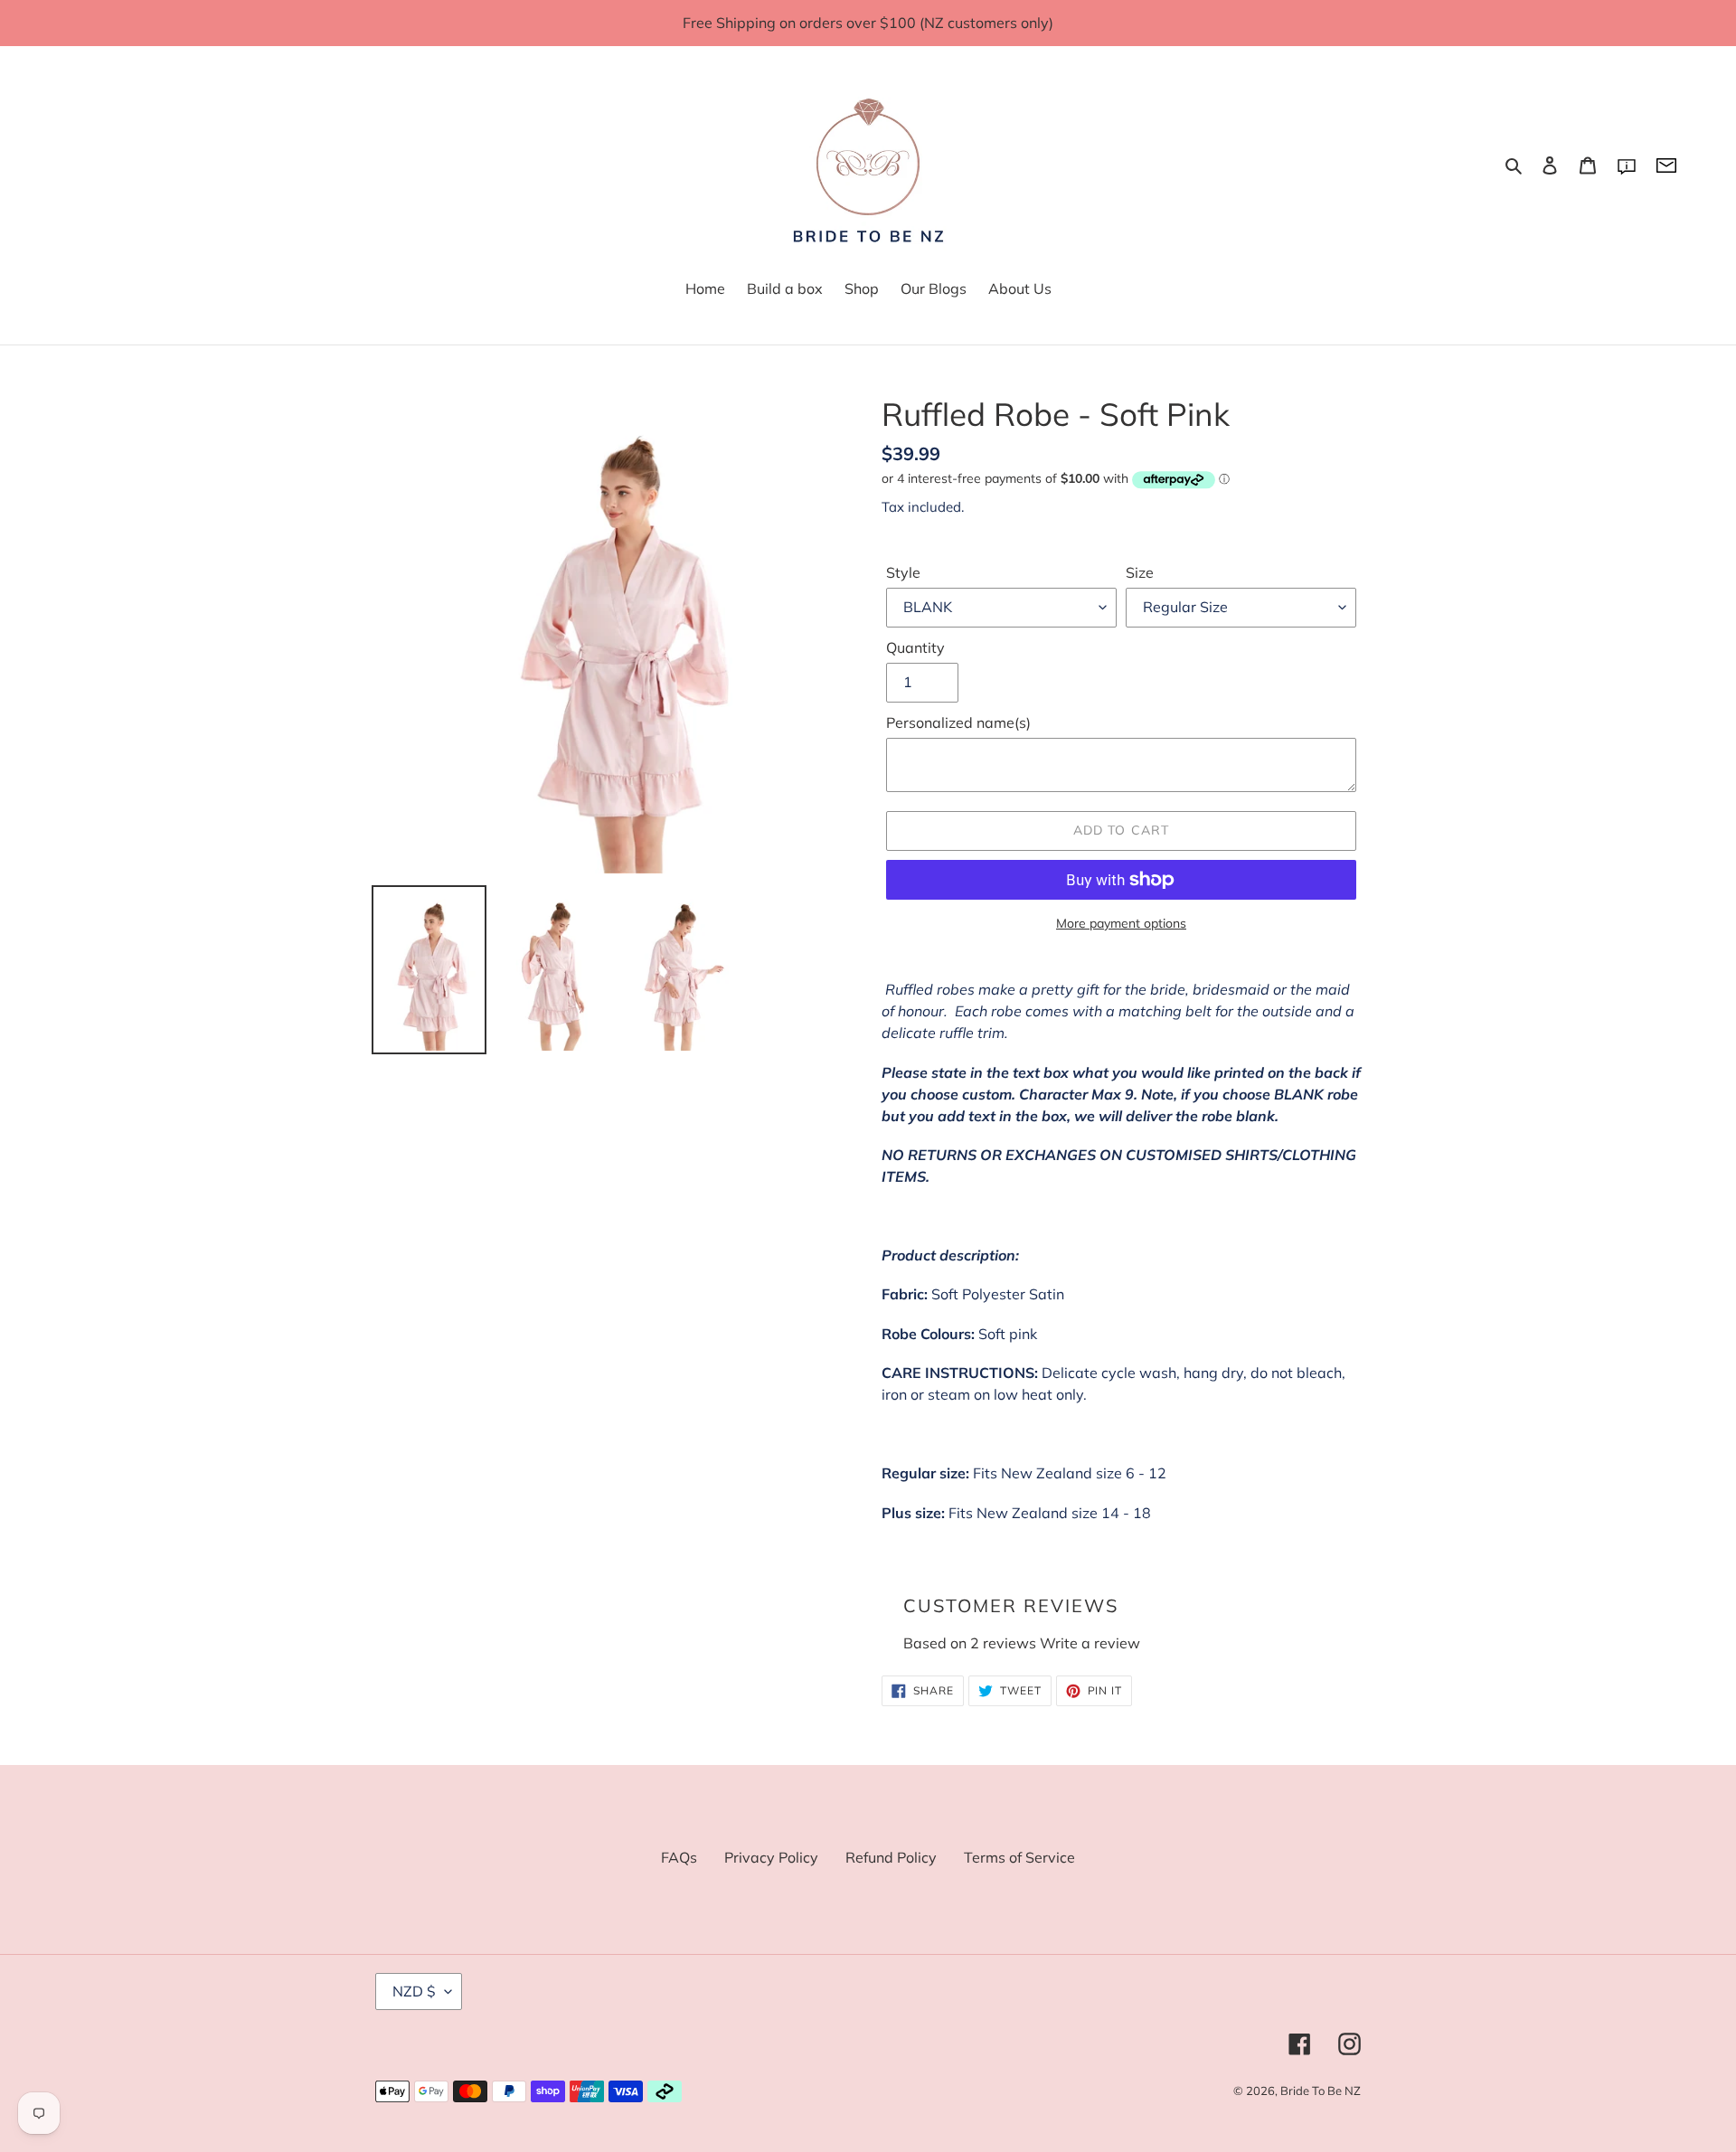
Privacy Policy (771, 1857)
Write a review (1090, 1643)
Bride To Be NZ (1321, 2091)
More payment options (1121, 923)
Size (1140, 572)
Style (903, 572)
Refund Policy (891, 1857)
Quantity (915, 647)
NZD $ (414, 1991)
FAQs (679, 1857)
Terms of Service (1019, 1857)
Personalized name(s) (958, 722)
